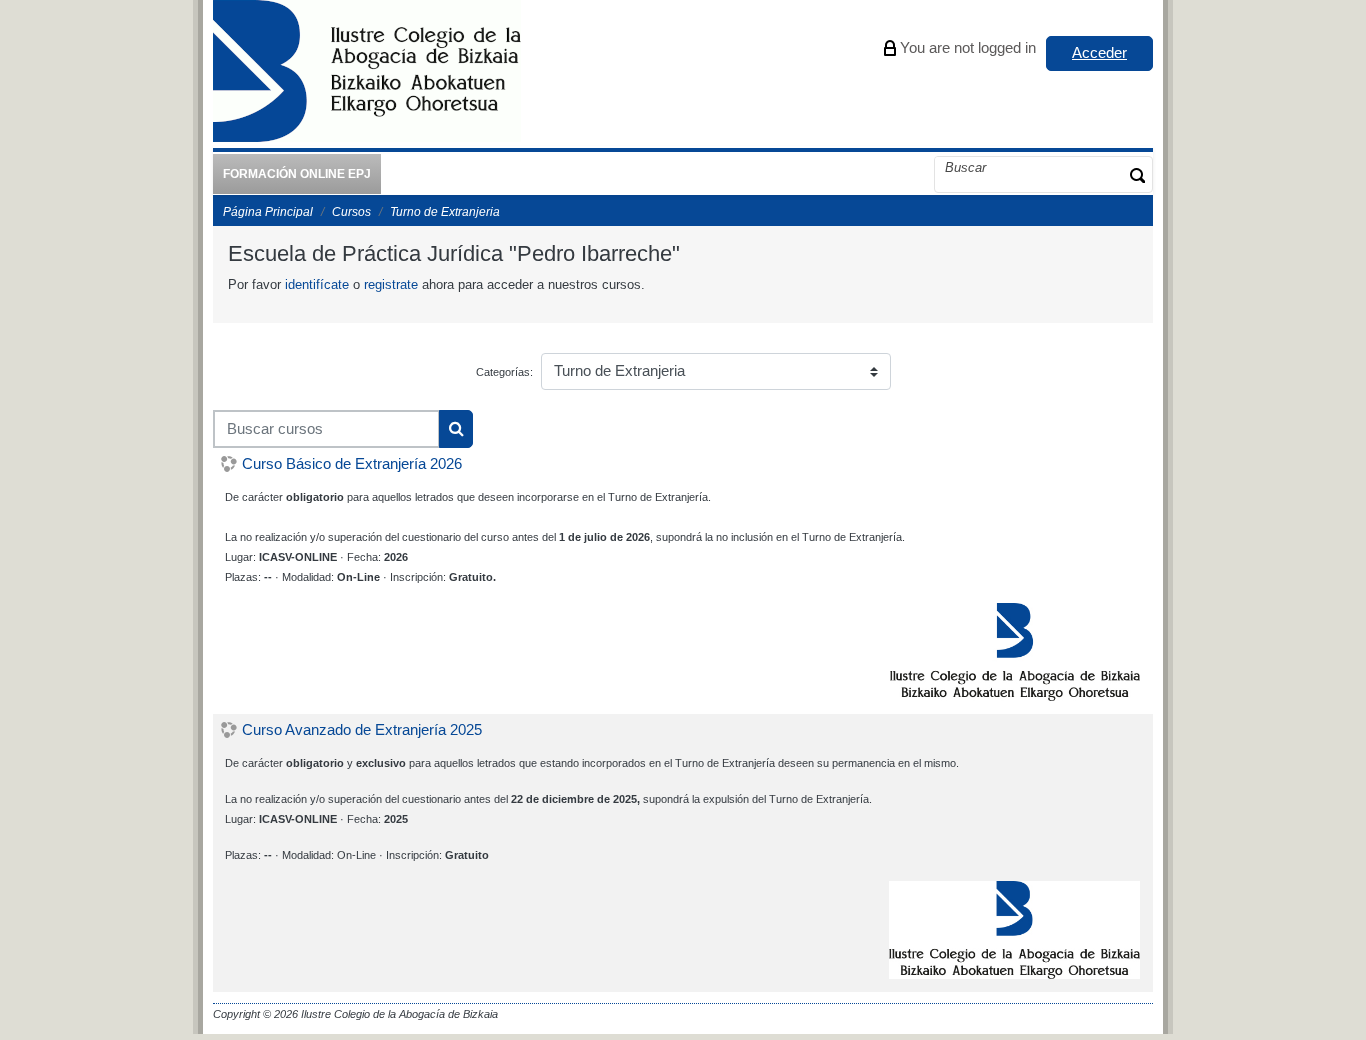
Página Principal (268, 212)
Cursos (351, 212)
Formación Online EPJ (297, 174)
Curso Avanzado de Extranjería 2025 (362, 730)
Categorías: (504, 372)
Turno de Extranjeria (445, 212)
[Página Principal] (367, 73)
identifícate (317, 284)
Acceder (1099, 52)
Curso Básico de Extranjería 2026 (352, 464)
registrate (391, 284)
